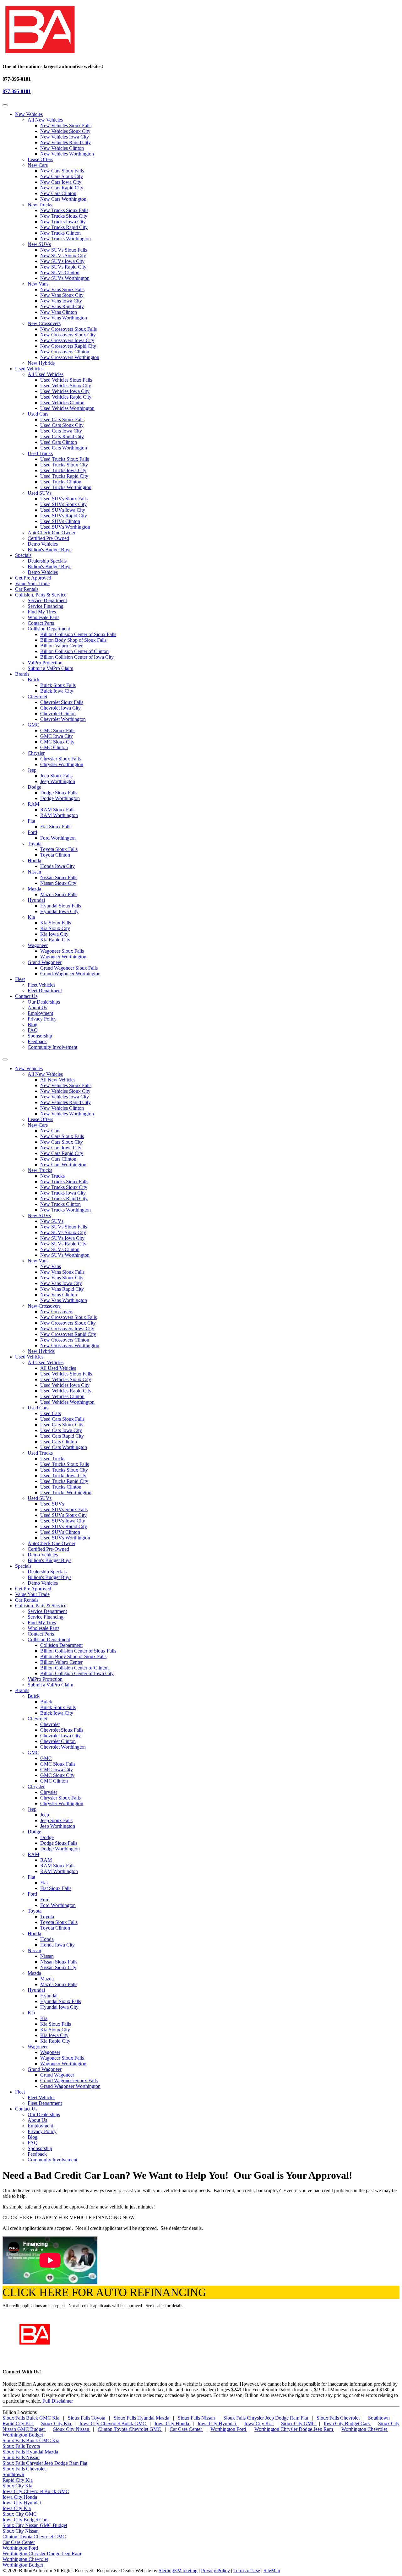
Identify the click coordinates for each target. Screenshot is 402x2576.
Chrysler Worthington (62, 764)
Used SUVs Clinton (60, 521)
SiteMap (272, 2571)
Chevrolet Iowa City (60, 708)
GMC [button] (33, 1753)
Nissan (34, 872)
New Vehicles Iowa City (65, 137)
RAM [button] (33, 1854)
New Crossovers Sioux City (68, 335)
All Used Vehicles (46, 374)
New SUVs (39, 244)
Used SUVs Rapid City (64, 516)
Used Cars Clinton (59, 442)
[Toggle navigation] (5, 105)
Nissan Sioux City (58, 883)
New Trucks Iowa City (63, 222)
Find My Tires (42, 612)
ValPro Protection (45, 663)
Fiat (31, 821)
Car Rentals (27, 589)
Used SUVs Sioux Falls (64, 499)
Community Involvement (52, 1047)
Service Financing (46, 606)
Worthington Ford (229, 2429)
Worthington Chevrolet (365, 2429)
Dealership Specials (47, 561)
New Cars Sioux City (62, 176)
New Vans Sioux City (62, 295)
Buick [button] (34, 1696)
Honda (34, 860)
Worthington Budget (23, 2435)
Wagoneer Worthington (63, 957)
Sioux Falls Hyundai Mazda (142, 2418)
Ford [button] (32, 1894)
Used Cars (38, 414)
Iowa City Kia (259, 2424)
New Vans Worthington (64, 318)
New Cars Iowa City (61, 182)
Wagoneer (38, 945)
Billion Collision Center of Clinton (74, 651)
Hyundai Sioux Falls (61, 906)
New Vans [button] (38, 1261)
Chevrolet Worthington (63, 719)
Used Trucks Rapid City (64, 476)
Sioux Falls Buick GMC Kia (32, 2418)
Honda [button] (34, 1933)
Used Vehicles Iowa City (65, 391)
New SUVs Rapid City (63, 267)
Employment (40, 1013)
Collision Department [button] (49, 1639)
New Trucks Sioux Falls (64, 210)
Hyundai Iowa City (59, 911)
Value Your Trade (32, 583)
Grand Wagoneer (45, 962)
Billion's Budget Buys (49, 550)
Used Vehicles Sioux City (66, 386)
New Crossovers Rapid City (68, 346)
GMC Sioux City (57, 742)
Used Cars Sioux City (62, 425)
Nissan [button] (34, 1950)
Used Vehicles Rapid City (66, 397)
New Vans (38, 284)
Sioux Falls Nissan (197, 2418)
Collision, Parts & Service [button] (41, 595)
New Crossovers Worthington (70, 357)
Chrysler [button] (36, 1786)
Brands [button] (22, 674)
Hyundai (36, 900)
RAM (33, 804)
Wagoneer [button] (38, 2047)
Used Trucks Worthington (66, 487)
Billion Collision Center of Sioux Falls (78, 634)
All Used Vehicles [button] (46, 1362)
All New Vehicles (45, 120)
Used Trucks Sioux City (64, 465)
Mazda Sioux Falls (59, 894)
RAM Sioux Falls (58, 810)
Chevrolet (37, 697)
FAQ (33, 1030)
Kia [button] (31, 2013)
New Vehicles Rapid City (65, 142)
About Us (37, 1008)
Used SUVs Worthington (65, 527)
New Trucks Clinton (60, 233)
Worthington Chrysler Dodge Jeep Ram (294, 2429)
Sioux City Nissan (72, 2429)
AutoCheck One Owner (52, 533)
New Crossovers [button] (44, 1306)
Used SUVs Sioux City (63, 504)
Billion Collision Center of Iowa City (77, 657)
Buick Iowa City (57, 691)
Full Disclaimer (58, 2401)
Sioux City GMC (299, 2424)
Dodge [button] (34, 1832)
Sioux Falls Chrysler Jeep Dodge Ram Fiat (266, 2418)
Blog (33, 1024)
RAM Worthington (59, 815)
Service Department (47, 600)
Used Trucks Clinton (61, 482)
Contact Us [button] (26, 996)
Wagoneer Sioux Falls (62, 951)
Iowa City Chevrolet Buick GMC (113, 2424)
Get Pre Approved (33, 578)
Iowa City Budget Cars (347, 2424)
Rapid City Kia (18, 2424)
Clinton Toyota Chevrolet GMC (130, 2429)
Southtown (380, 2418)
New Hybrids (41, 363)
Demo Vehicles (43, 544)
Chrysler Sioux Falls (60, 759)
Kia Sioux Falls (56, 923)
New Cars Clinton (58, 193)
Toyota (35, 844)
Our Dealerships (44, 1002)
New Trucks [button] (40, 1170)
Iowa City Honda (172, 2424)
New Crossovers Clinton (65, 352)
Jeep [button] (32, 1809)
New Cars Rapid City (62, 188)
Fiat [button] (31, 1877)
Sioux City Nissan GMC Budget (35, 2525)
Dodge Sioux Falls (59, 793)
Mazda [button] (34, 1973)
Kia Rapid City (55, 940)
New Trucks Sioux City (64, 216)
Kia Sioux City (55, 928)
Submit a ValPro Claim (50, 668)
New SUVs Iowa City (62, 261)
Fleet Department (45, 991)
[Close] (5, 1059)
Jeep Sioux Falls (56, 776)
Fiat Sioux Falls (56, 827)
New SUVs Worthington (65, 278)
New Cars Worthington (63, 199)
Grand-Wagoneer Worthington (70, 974)
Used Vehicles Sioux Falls (66, 380)
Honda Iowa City (57, 866)
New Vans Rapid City (62, 306)
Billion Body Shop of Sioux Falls (73, 640)
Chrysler (36, 753)
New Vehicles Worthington (67, 154)
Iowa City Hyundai (217, 2424)
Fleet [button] (20, 979)
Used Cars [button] (38, 1408)
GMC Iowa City (57, 736)
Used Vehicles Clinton (62, 403)
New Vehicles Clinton (62, 148)
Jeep (32, 770)
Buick (34, 680)
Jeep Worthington (58, 781)
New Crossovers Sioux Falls (68, 329)
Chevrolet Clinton (58, 713)
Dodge (34, 787)
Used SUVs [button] (40, 1498)
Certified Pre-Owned (48, 538)
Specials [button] (23, 555)
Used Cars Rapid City (62, 436)
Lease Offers (40, 159)
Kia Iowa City (54, 934)
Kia (31, 917)
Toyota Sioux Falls (59, 849)
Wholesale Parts (43, 617)
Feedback (37, 1041)
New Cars (38, 165)
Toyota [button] (35, 1911)
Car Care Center (186, 2429)
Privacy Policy (42, 1019)
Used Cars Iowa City (61, 431)
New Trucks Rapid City (64, 227)
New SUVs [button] (39, 1215)
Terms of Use (247, 2571)
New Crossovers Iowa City (67, 340)
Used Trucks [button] (40, 1453)
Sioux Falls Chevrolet (339, 2418)
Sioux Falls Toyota (87, 2418)
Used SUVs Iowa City (63, 510)
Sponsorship (40, 1036)
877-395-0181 (17, 91)
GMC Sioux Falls (58, 730)
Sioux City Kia (57, 2424)
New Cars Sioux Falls (62, 171)
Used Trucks (40, 453)
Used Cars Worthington (64, 448)
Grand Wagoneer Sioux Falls (69, 968)
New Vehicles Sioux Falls (66, 125)
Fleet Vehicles (41, 985)
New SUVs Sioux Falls (64, 250)
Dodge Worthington (60, 798)
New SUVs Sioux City (63, 256)
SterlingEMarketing (178, 2571)
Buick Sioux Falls (58, 685)
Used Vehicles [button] (29, 369)
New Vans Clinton (59, 312)
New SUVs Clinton (60, 272)
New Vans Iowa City (61, 301)
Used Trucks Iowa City (63, 470)
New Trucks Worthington (65, 239)
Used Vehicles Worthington (67, 408)
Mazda (34, 889)
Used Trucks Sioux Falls (65, 459)
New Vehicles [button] (29, 114)
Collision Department (49, 629)
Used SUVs (40, 493)
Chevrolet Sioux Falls (62, 702)
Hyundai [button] (36, 1990)
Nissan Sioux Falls (59, 877)
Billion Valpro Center (61, 646)
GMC (33, 725)
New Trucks (40, 205)
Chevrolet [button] (37, 1719)
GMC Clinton (54, 747)
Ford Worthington (58, 838)
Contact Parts (41, 623)
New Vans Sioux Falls (62, 289)
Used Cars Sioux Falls (62, 419)
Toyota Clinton (55, 855)
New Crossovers (44, 323)
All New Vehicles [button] (45, 1074)
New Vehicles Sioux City (65, 131)
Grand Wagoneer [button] (45, 2069)
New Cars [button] (38, 1125)
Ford (32, 832)
